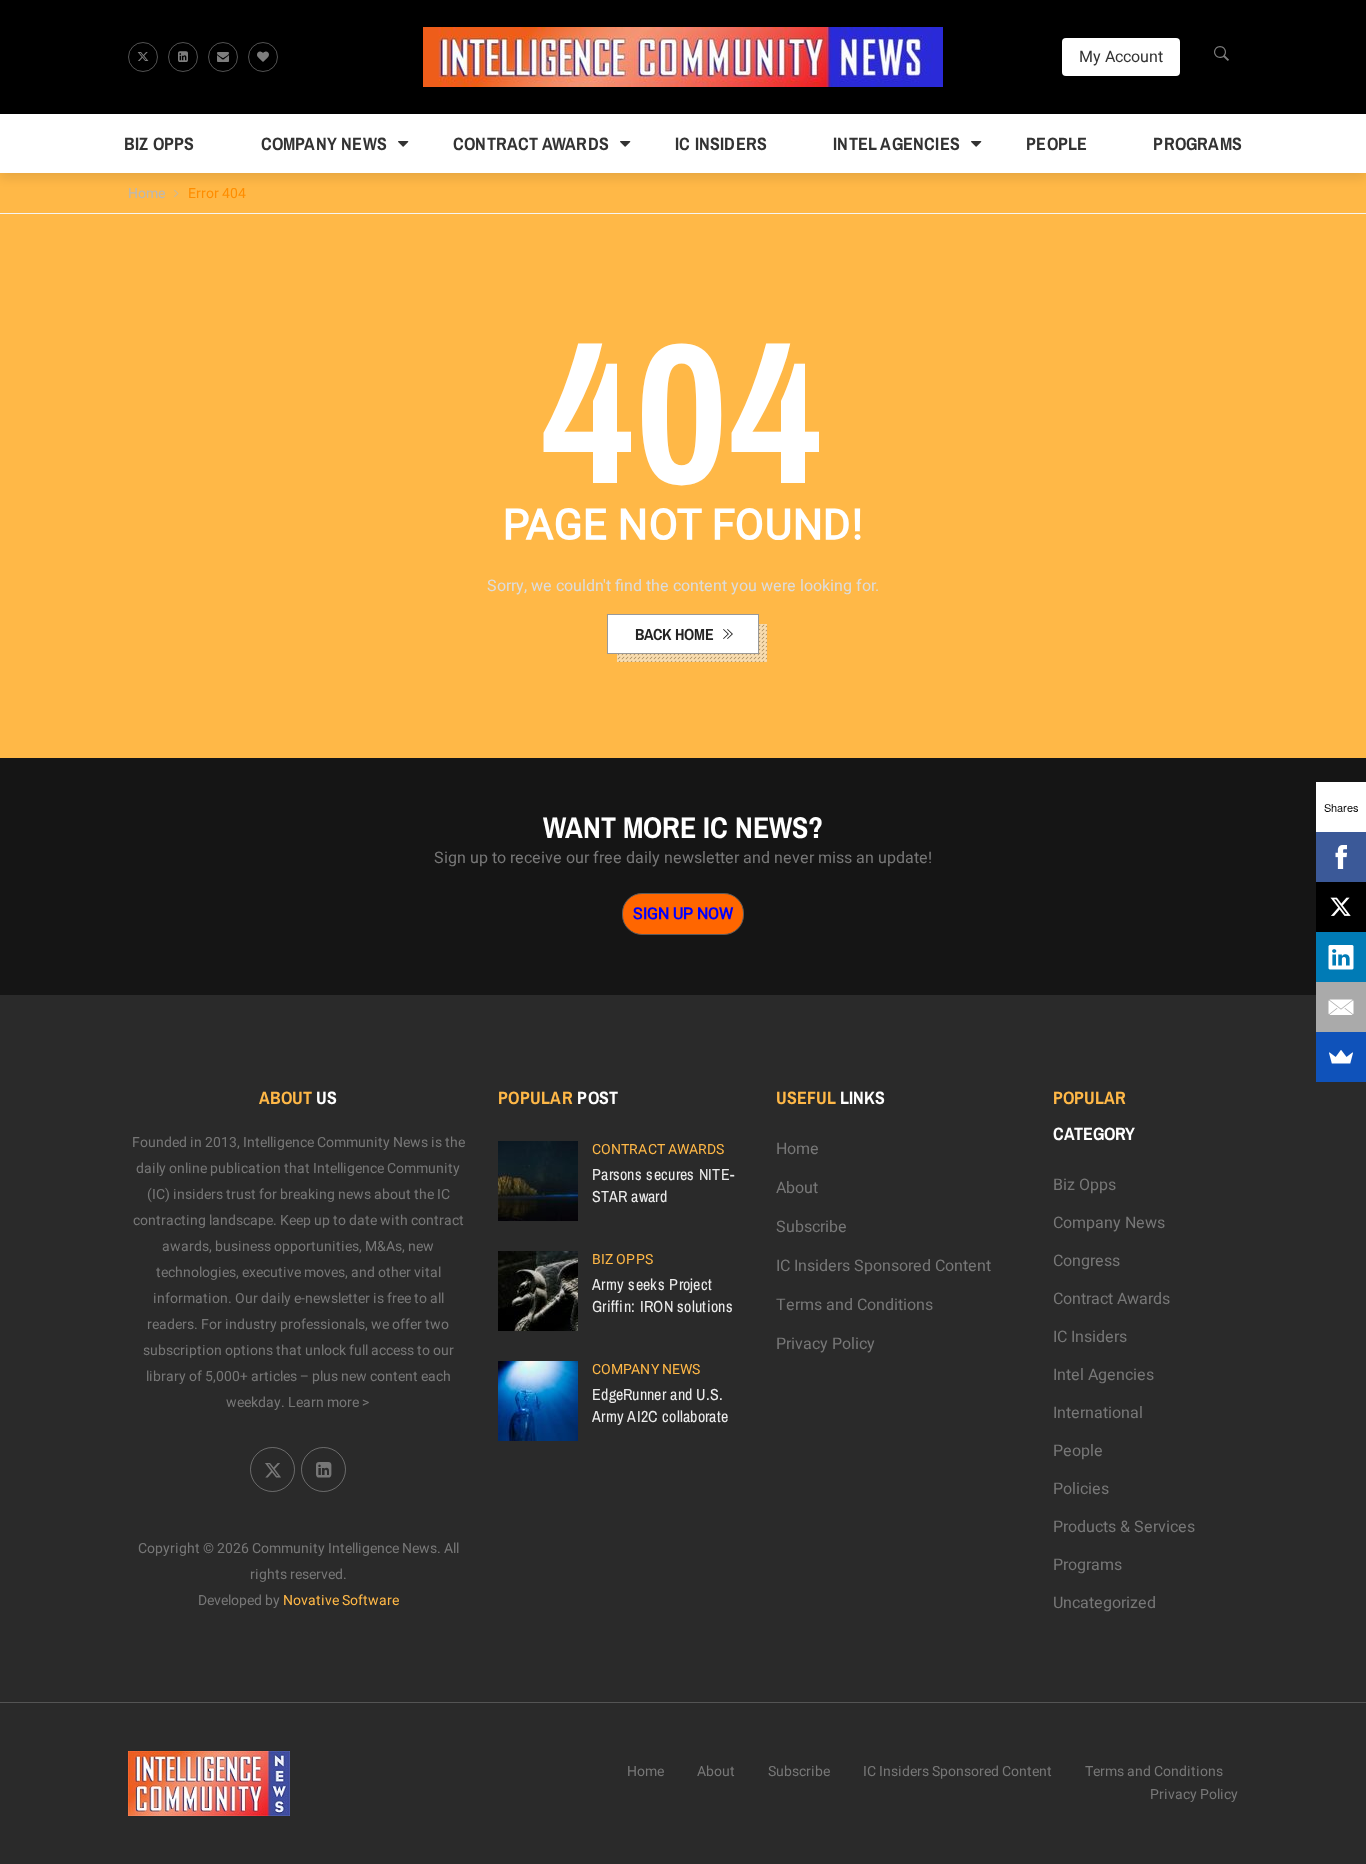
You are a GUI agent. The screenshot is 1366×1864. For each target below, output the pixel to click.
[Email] (1341, 1007)
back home (676, 634)
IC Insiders (721, 143)
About (797, 1188)
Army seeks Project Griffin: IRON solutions (662, 1295)
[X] (1341, 907)
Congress (1086, 1261)
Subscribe (811, 1227)
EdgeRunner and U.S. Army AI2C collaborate (660, 1405)
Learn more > (329, 1402)
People (1056, 143)
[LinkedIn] (1341, 957)
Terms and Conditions (854, 1305)
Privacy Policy (825, 1344)
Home (146, 193)
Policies (1081, 1489)
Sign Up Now (683, 914)
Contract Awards (531, 143)
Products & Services (1124, 1527)
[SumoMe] (1341, 1057)
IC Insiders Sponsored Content (883, 1266)
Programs (1197, 143)
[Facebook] (1341, 857)
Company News (324, 143)
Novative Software (341, 1600)
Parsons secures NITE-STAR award (663, 1185)
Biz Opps (159, 143)
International (1098, 1413)
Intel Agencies (896, 143)
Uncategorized (1104, 1603)
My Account (1121, 57)
